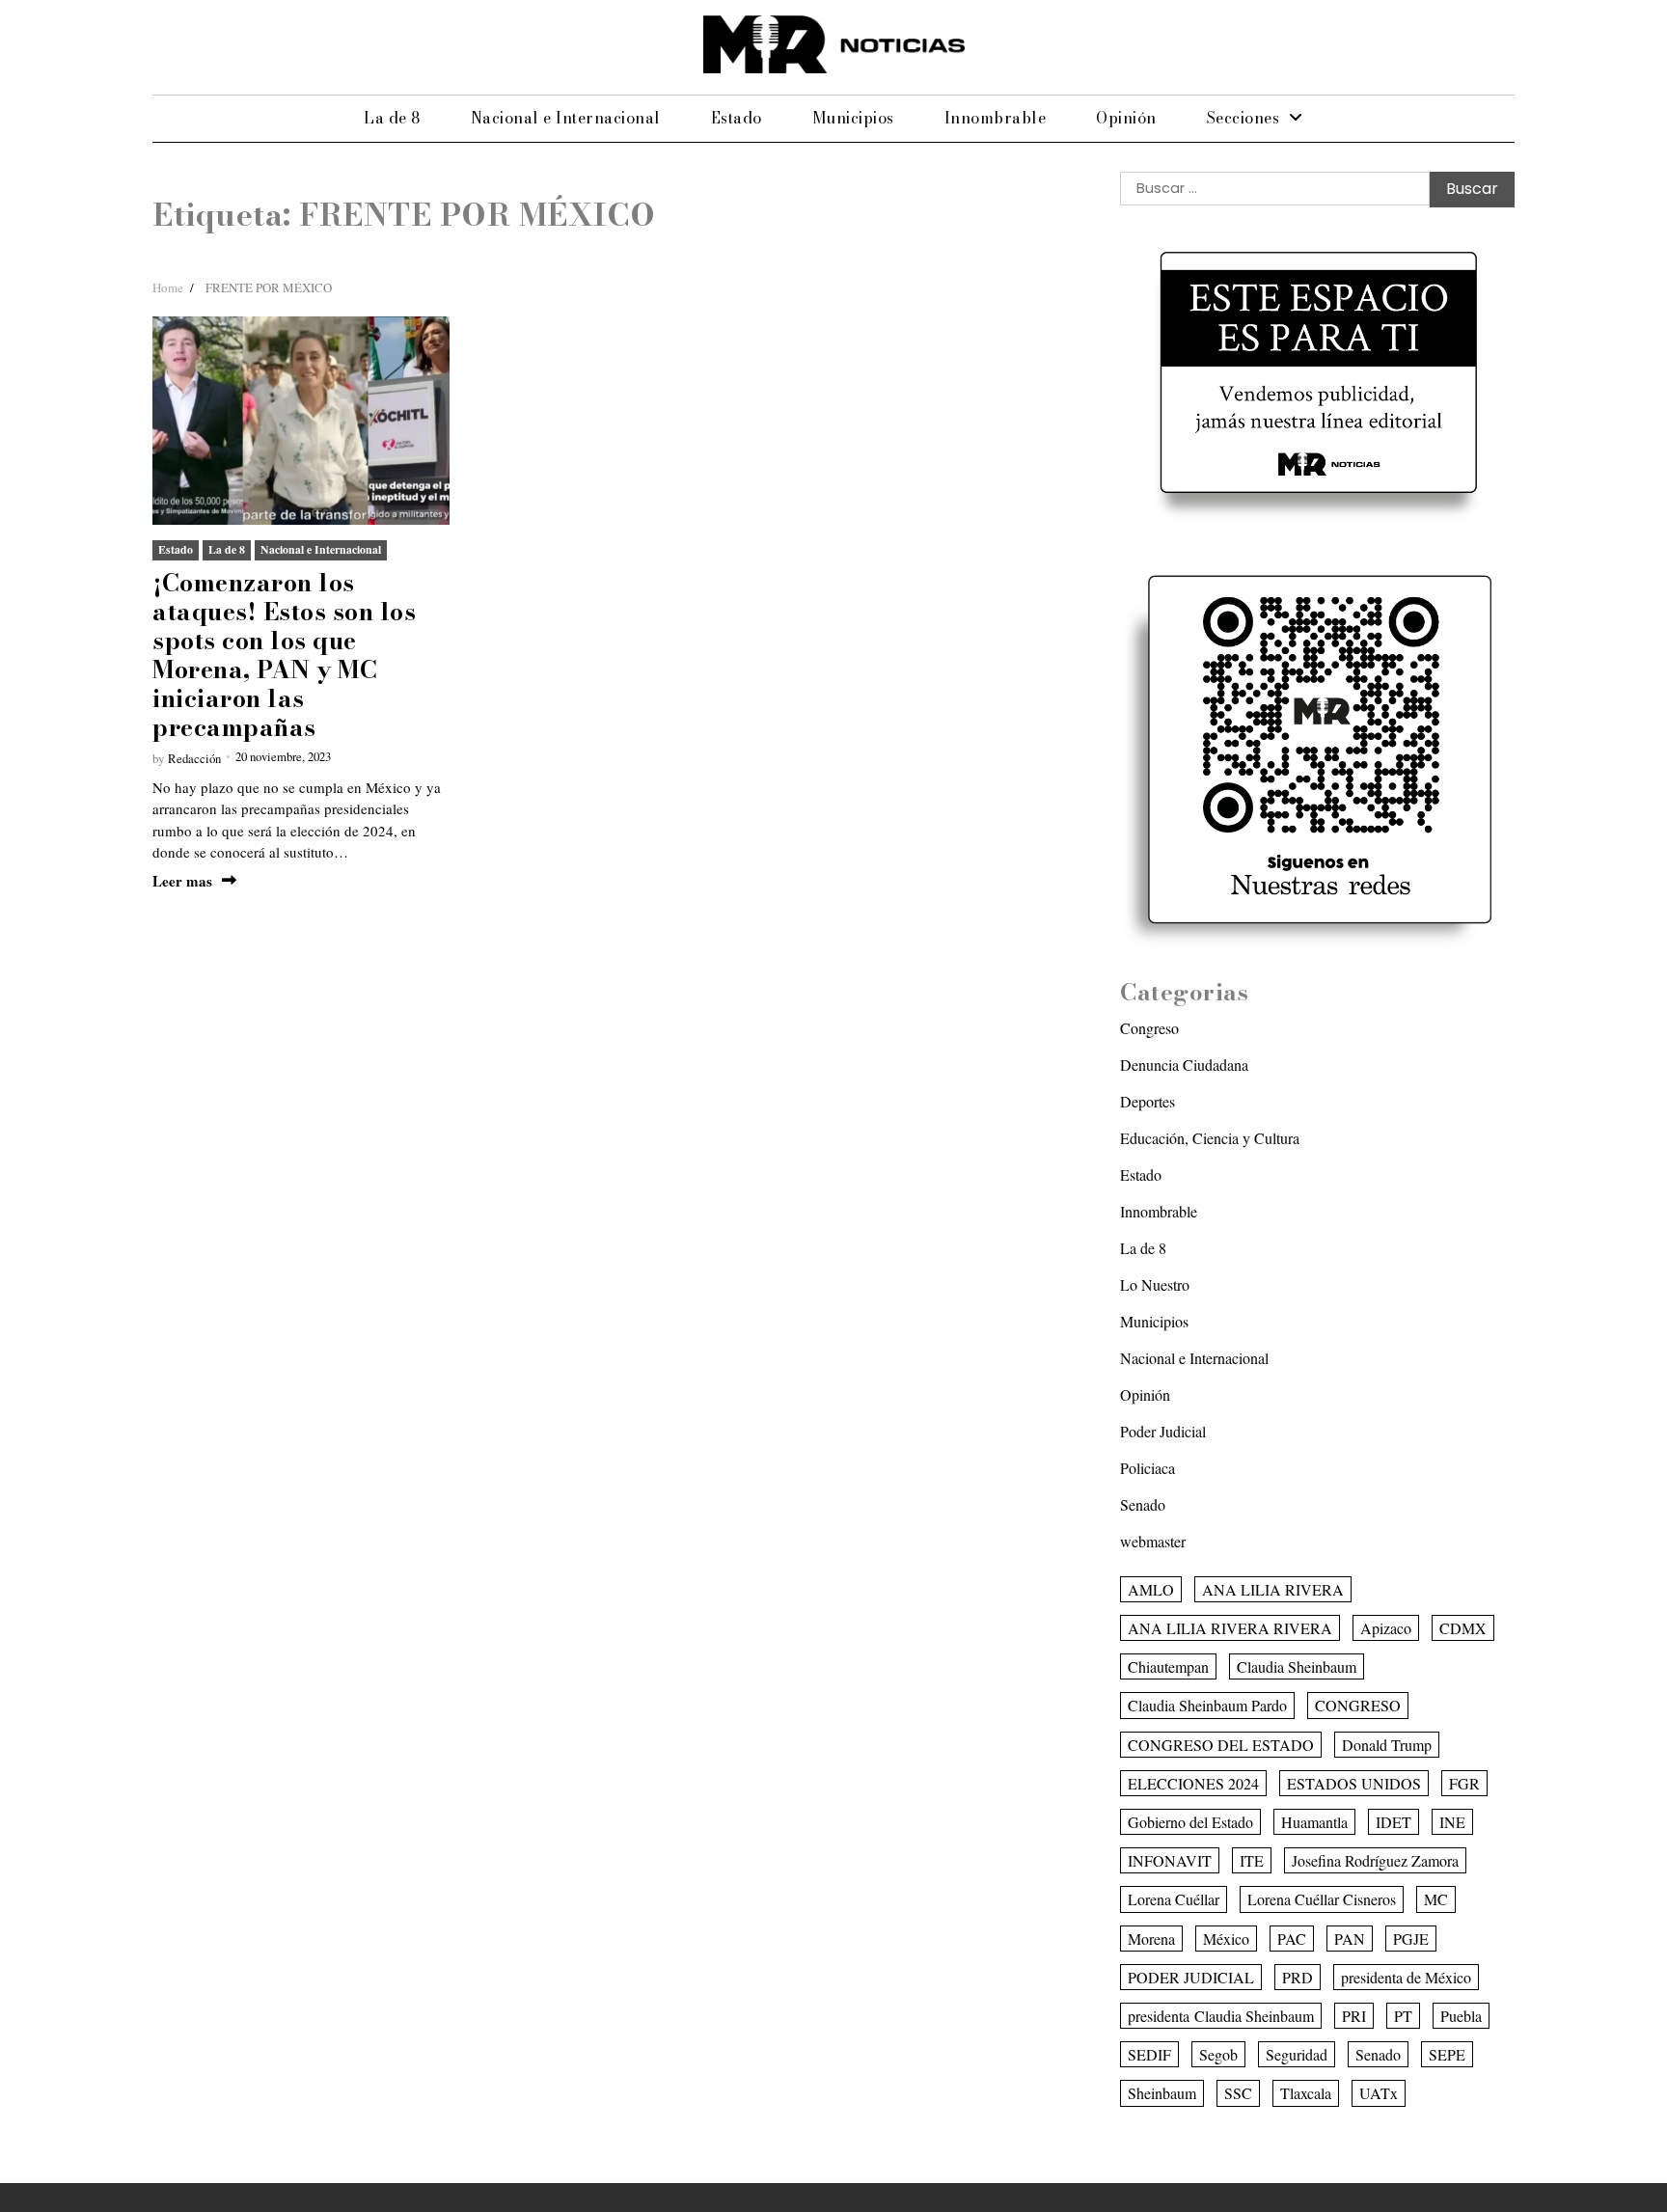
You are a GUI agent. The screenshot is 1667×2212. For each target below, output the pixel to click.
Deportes (1148, 1101)
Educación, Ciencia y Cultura (1210, 1138)
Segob (1218, 2054)
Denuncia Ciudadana (1184, 1065)
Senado (1143, 1504)
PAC (1292, 1939)
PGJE (1411, 1939)
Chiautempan (1168, 1666)
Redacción (194, 758)
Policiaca (1148, 1468)
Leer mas (182, 881)
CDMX (1463, 1628)
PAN (1350, 1939)
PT (1403, 2016)
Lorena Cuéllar (1174, 1899)
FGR (1464, 1783)
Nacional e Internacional (566, 118)
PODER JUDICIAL (1191, 1977)
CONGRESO (1358, 1705)
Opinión (1126, 118)
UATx (1379, 2093)
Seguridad (1297, 2054)
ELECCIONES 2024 (1193, 1783)
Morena (1151, 1939)
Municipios (853, 118)
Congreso (1149, 1028)
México (1226, 1939)
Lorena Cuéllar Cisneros (1322, 1899)
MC (1436, 1899)
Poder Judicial (1163, 1431)
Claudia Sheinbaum (1297, 1666)
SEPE (1447, 2054)
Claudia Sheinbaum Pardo (1207, 1705)
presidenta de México (1406, 1977)
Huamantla (1314, 1822)
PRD (1298, 1977)
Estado (737, 118)
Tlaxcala (1306, 2093)
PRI (1354, 2016)
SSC (1238, 2093)
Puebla (1461, 2016)
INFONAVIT (1170, 1860)
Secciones (1243, 118)
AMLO (1151, 1589)
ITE (1252, 1860)
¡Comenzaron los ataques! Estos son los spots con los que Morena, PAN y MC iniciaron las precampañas (284, 655)
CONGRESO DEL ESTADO (1221, 1745)
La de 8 (392, 118)
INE (1452, 1822)
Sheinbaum (1162, 2093)
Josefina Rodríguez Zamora (1375, 1860)
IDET (1394, 1822)
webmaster (1153, 1541)
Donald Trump (1387, 1745)
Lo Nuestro (1155, 1284)
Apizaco (1386, 1628)
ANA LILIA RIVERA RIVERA (1230, 1628)
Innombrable (996, 118)
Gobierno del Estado (1190, 1822)
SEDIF (1149, 2054)
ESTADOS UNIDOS (1354, 1783)
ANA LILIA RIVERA (1273, 1589)
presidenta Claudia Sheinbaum (1221, 2016)
